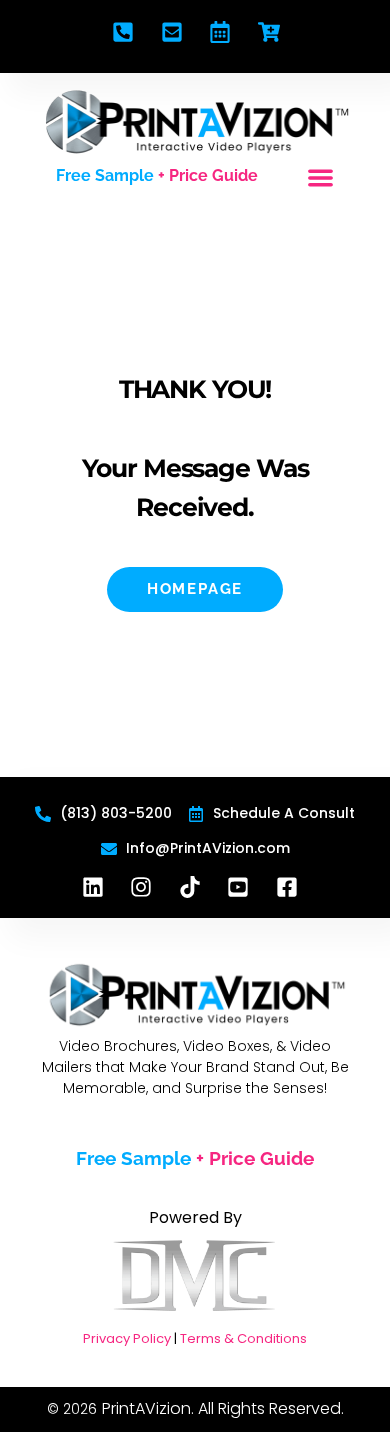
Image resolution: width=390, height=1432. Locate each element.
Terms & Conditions (243, 1338)
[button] (320, 178)
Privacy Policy (127, 1338)
